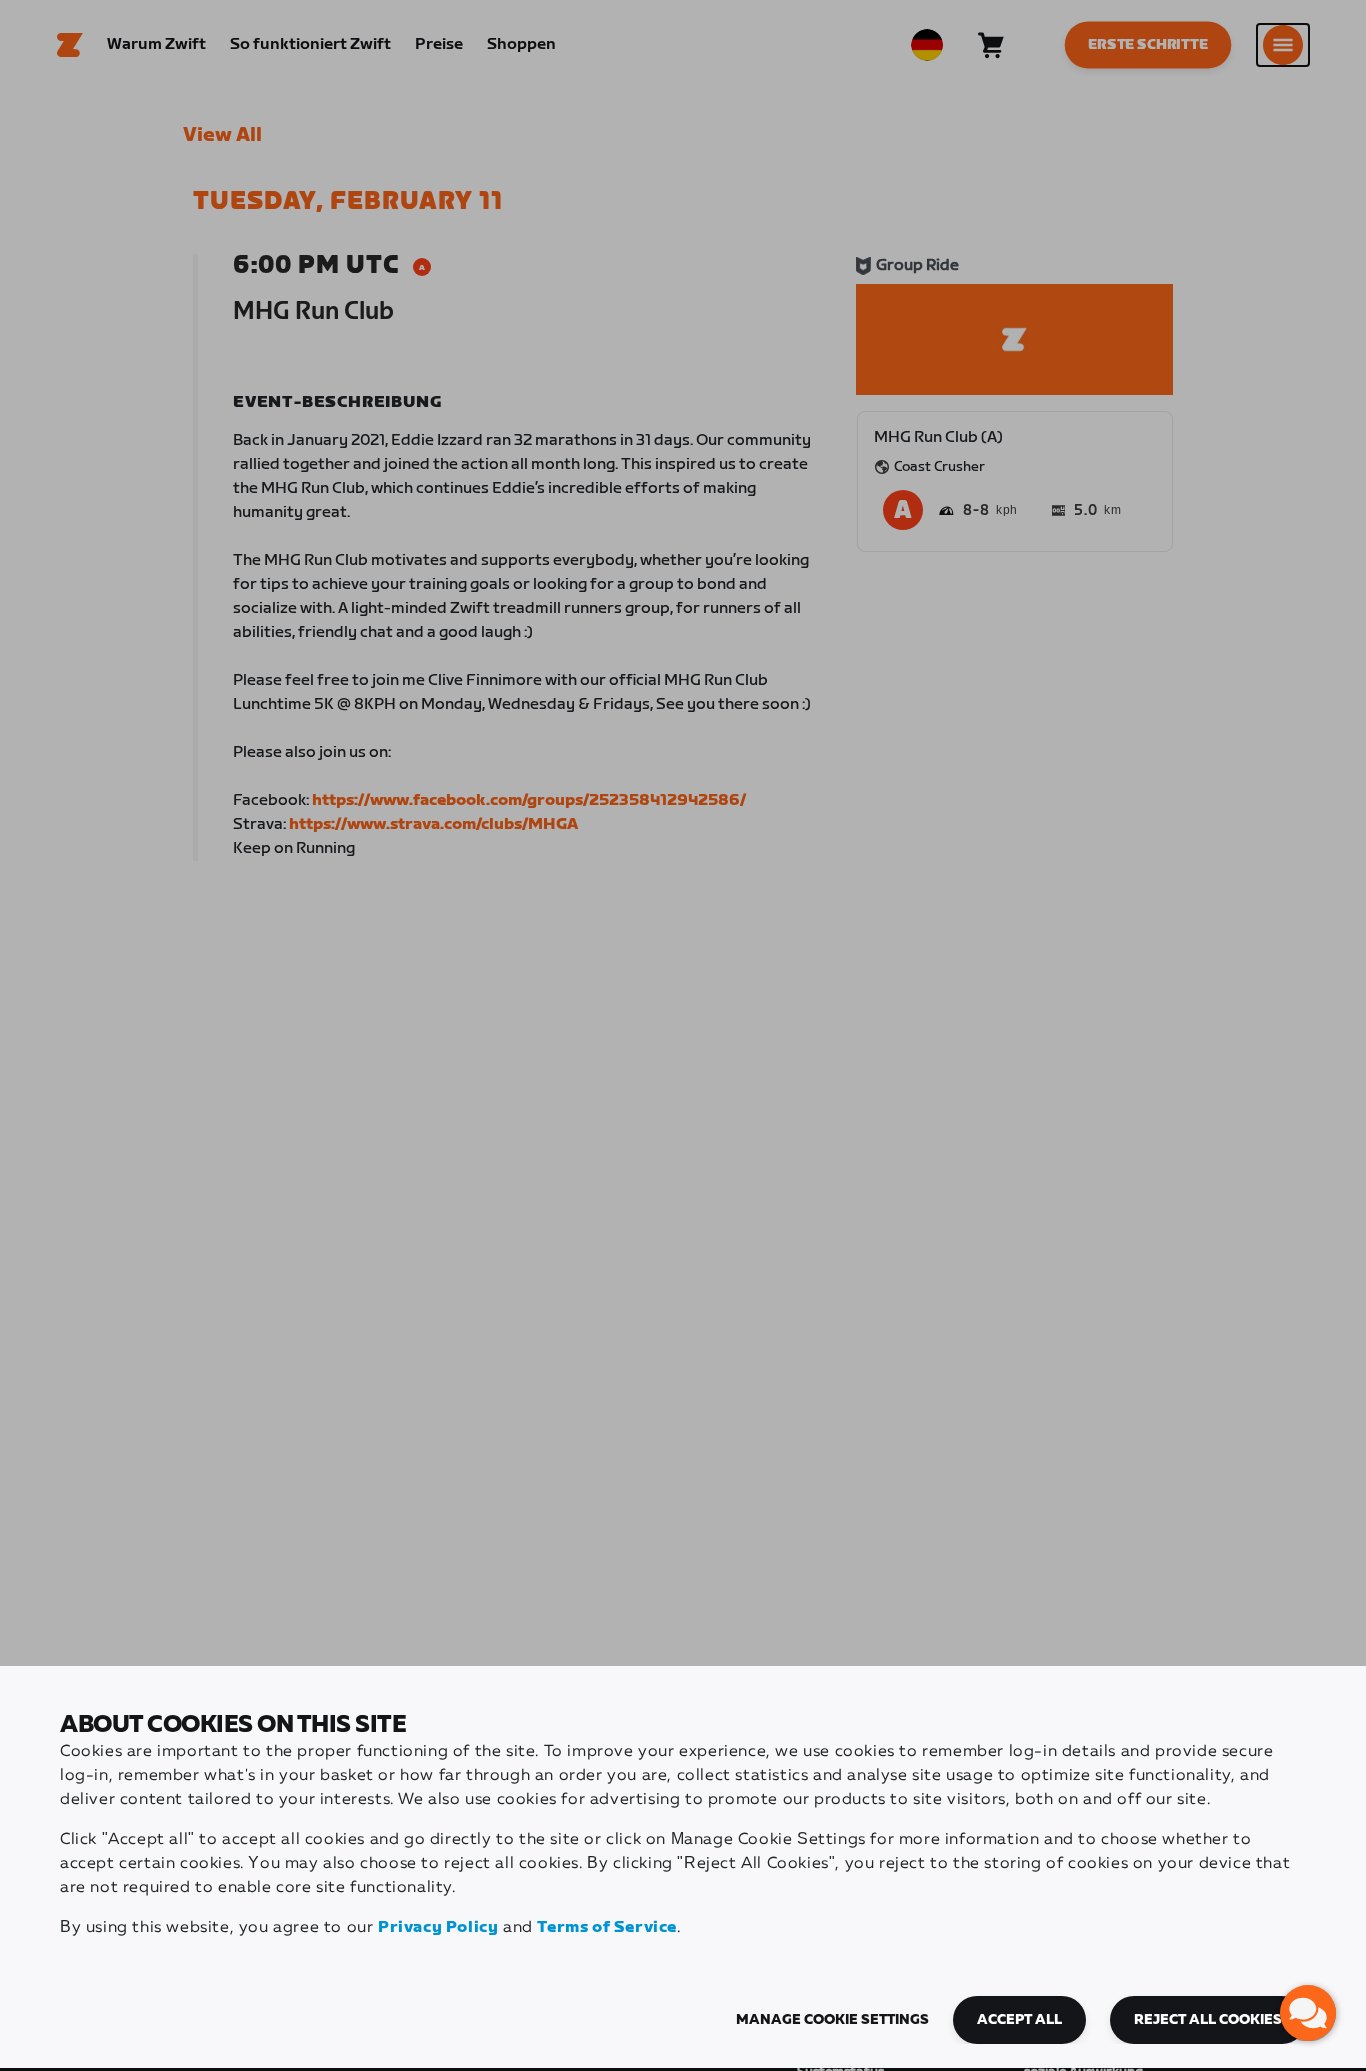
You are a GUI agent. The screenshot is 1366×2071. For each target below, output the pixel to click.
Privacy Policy (438, 1927)
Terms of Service (607, 1927)
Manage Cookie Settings (832, 2020)
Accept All (1019, 2020)
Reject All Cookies (1208, 2020)
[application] (1308, 2013)
